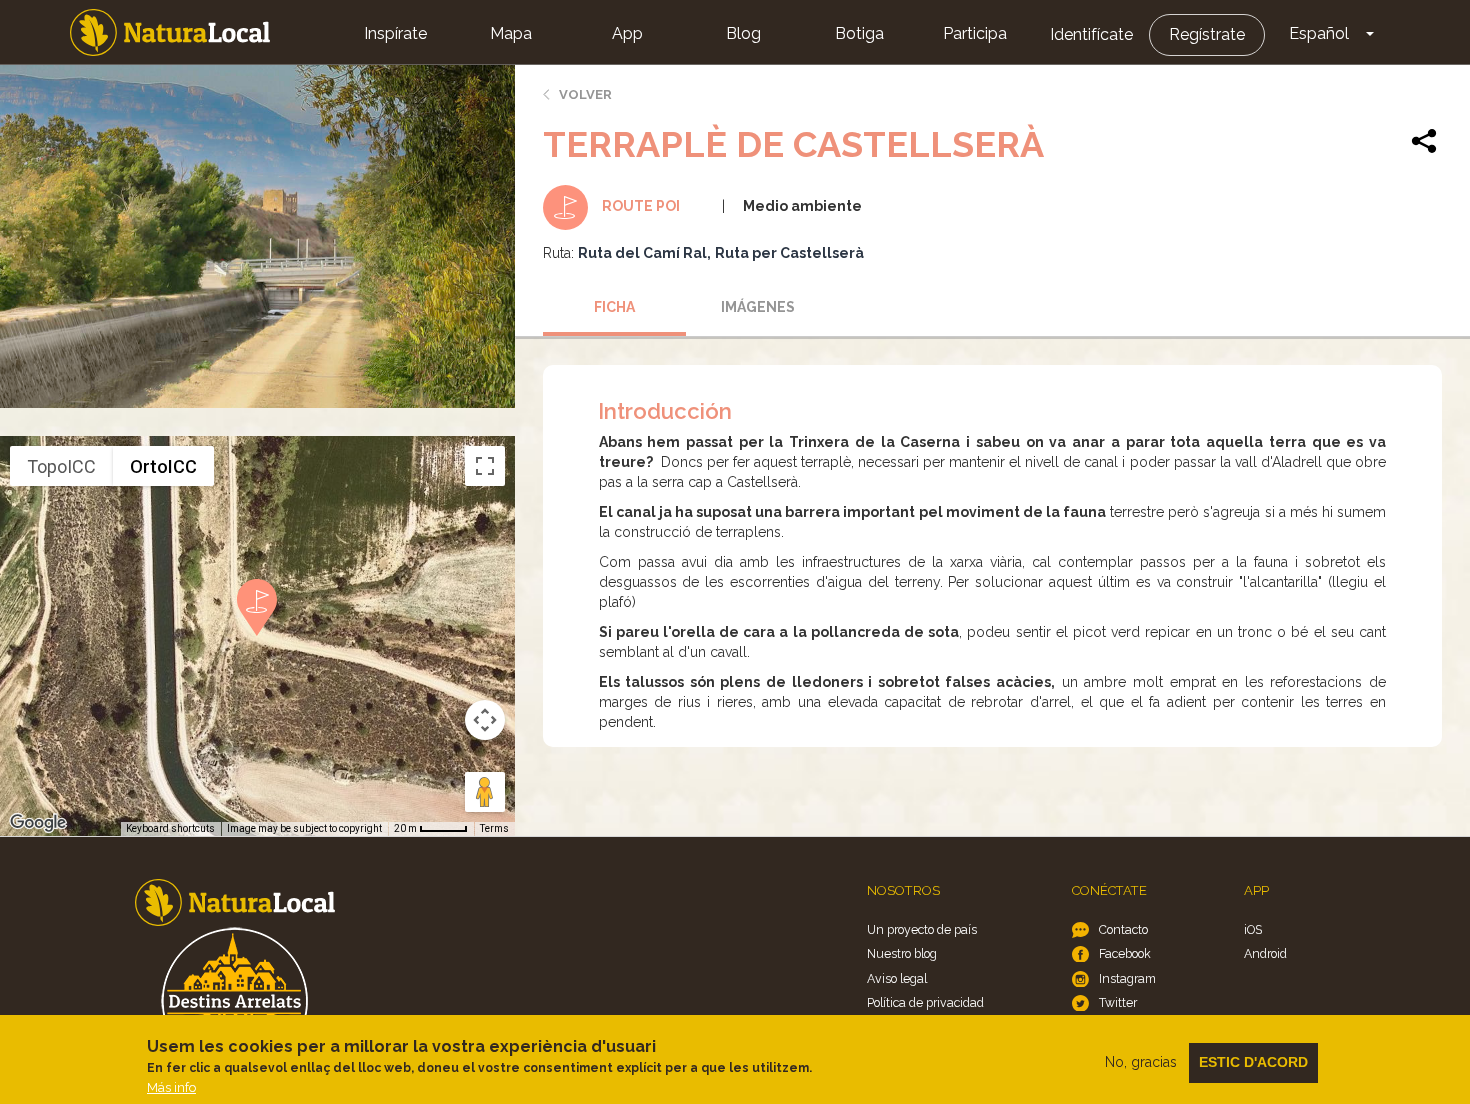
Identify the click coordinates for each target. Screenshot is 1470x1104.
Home (170, 32)
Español (1319, 33)
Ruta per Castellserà (789, 253)
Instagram (1127, 978)
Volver (585, 94)
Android (1265, 953)
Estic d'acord (1253, 1062)
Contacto (1123, 929)
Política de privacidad (925, 1002)
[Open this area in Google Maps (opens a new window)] (38, 823)
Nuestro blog (902, 953)
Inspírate (395, 33)
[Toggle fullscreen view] (485, 466)
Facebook (1125, 953)
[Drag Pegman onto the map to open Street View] (485, 792)
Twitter (1118, 1002)
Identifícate (1091, 34)
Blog (743, 33)
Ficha (614, 307)
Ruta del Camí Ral (642, 253)
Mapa (511, 33)
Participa (975, 33)
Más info (171, 1087)
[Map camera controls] (485, 720)
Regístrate (1207, 34)
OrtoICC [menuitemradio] (163, 466)
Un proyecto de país (922, 929)
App (627, 33)
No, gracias (1141, 1062)
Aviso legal (897, 978)
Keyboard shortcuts (170, 828)
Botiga (859, 33)
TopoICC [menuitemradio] (61, 466)
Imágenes (758, 307)
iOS (1253, 929)
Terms (494, 828)
